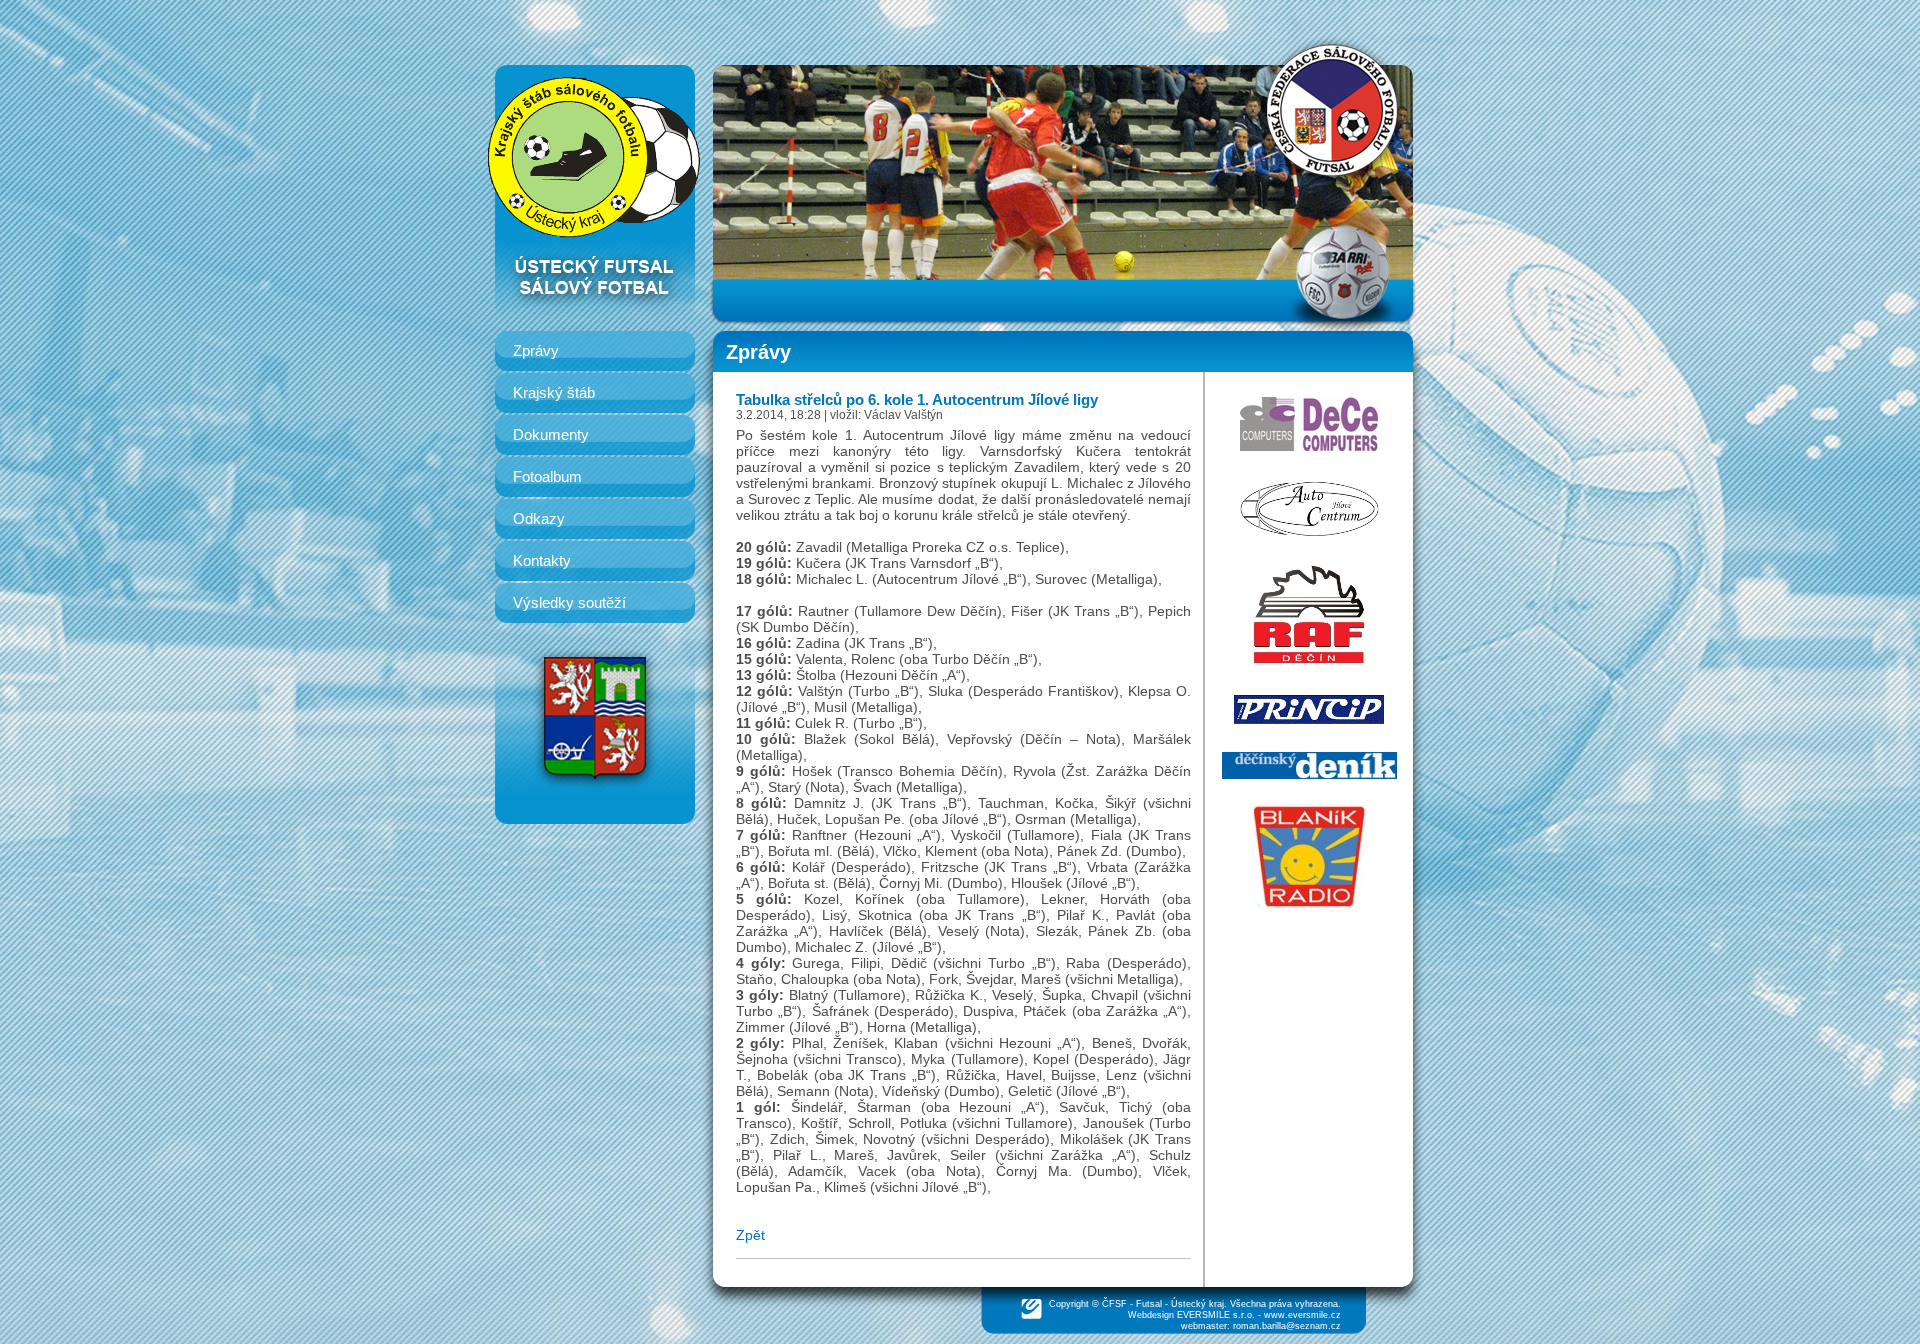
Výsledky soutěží (569, 602)
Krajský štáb (554, 392)
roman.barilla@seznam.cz (1287, 1326)
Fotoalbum (547, 476)
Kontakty (542, 560)
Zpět (750, 1235)
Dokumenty (551, 434)
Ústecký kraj (1197, 1304)
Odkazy (539, 518)
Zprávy (536, 350)
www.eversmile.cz (1302, 1315)
